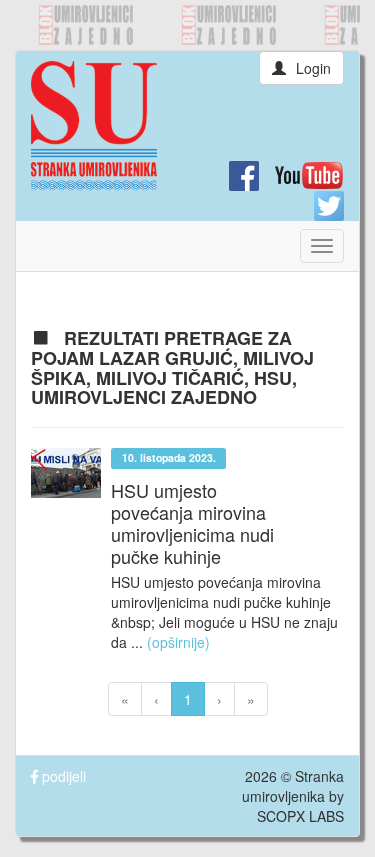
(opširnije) (178, 642)
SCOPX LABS (300, 816)
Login (313, 68)
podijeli (62, 776)
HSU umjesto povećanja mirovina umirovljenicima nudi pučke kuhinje (192, 523)
